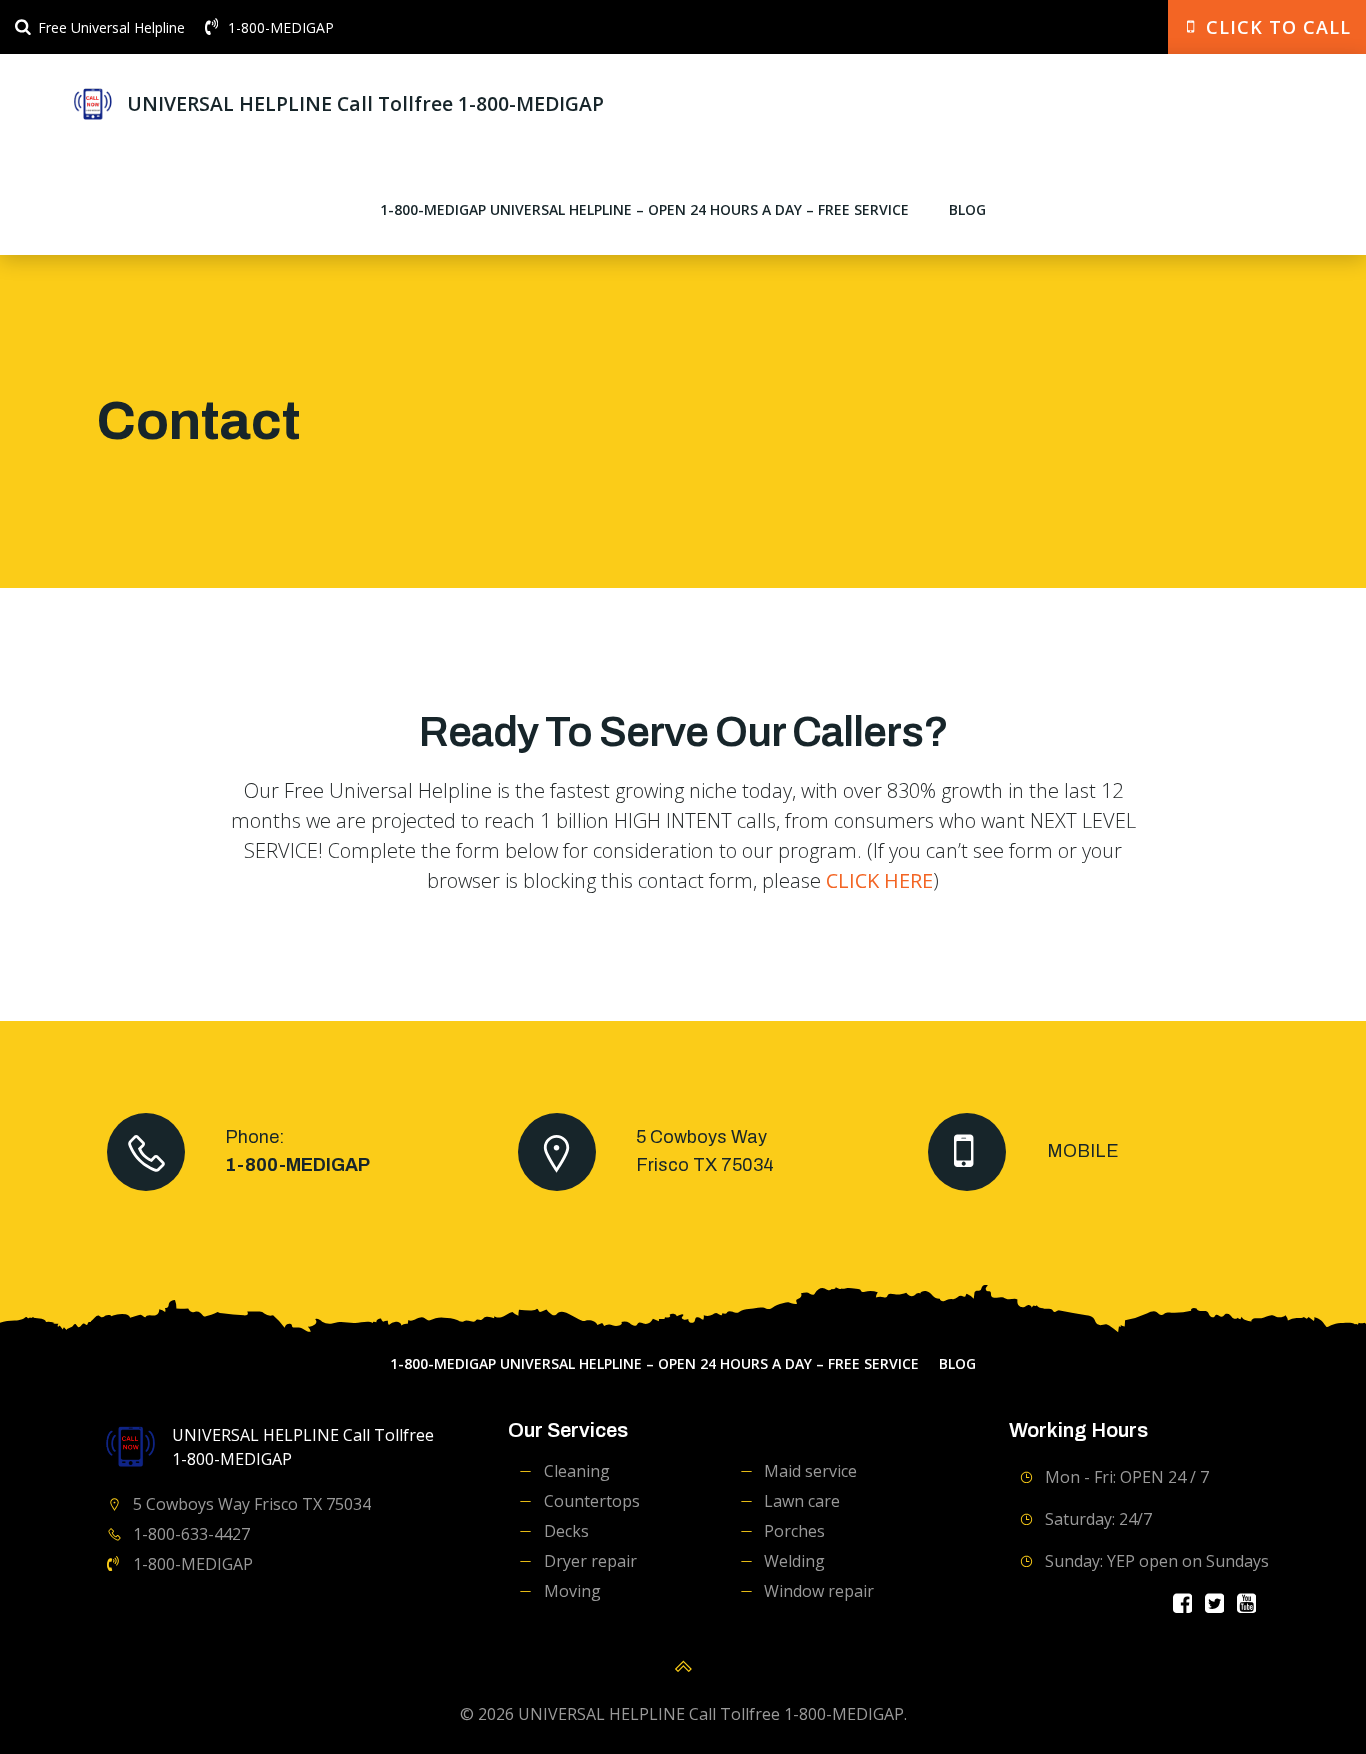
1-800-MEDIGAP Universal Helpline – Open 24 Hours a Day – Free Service (644, 209)
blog (967, 209)
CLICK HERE (879, 880)
